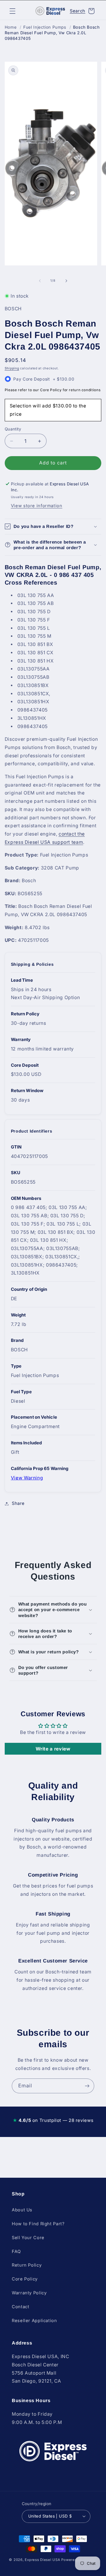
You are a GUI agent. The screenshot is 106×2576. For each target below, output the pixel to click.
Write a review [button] (53, 1749)
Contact (20, 2307)
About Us (22, 2210)
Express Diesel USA (42, 2560)
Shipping (12, 368)
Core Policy (25, 2279)
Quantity (13, 429)
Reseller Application (34, 2321)
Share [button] (18, 1503)
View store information (37, 506)
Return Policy (27, 2265)
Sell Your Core (28, 2238)
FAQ (16, 2252)
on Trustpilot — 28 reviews (53, 2120)
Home (11, 27)
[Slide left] (40, 281)
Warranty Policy (29, 2293)
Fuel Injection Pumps (45, 27)
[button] (12, 11)
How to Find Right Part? (38, 2224)
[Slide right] (66, 281)
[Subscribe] (87, 2086)
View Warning (27, 1478)
